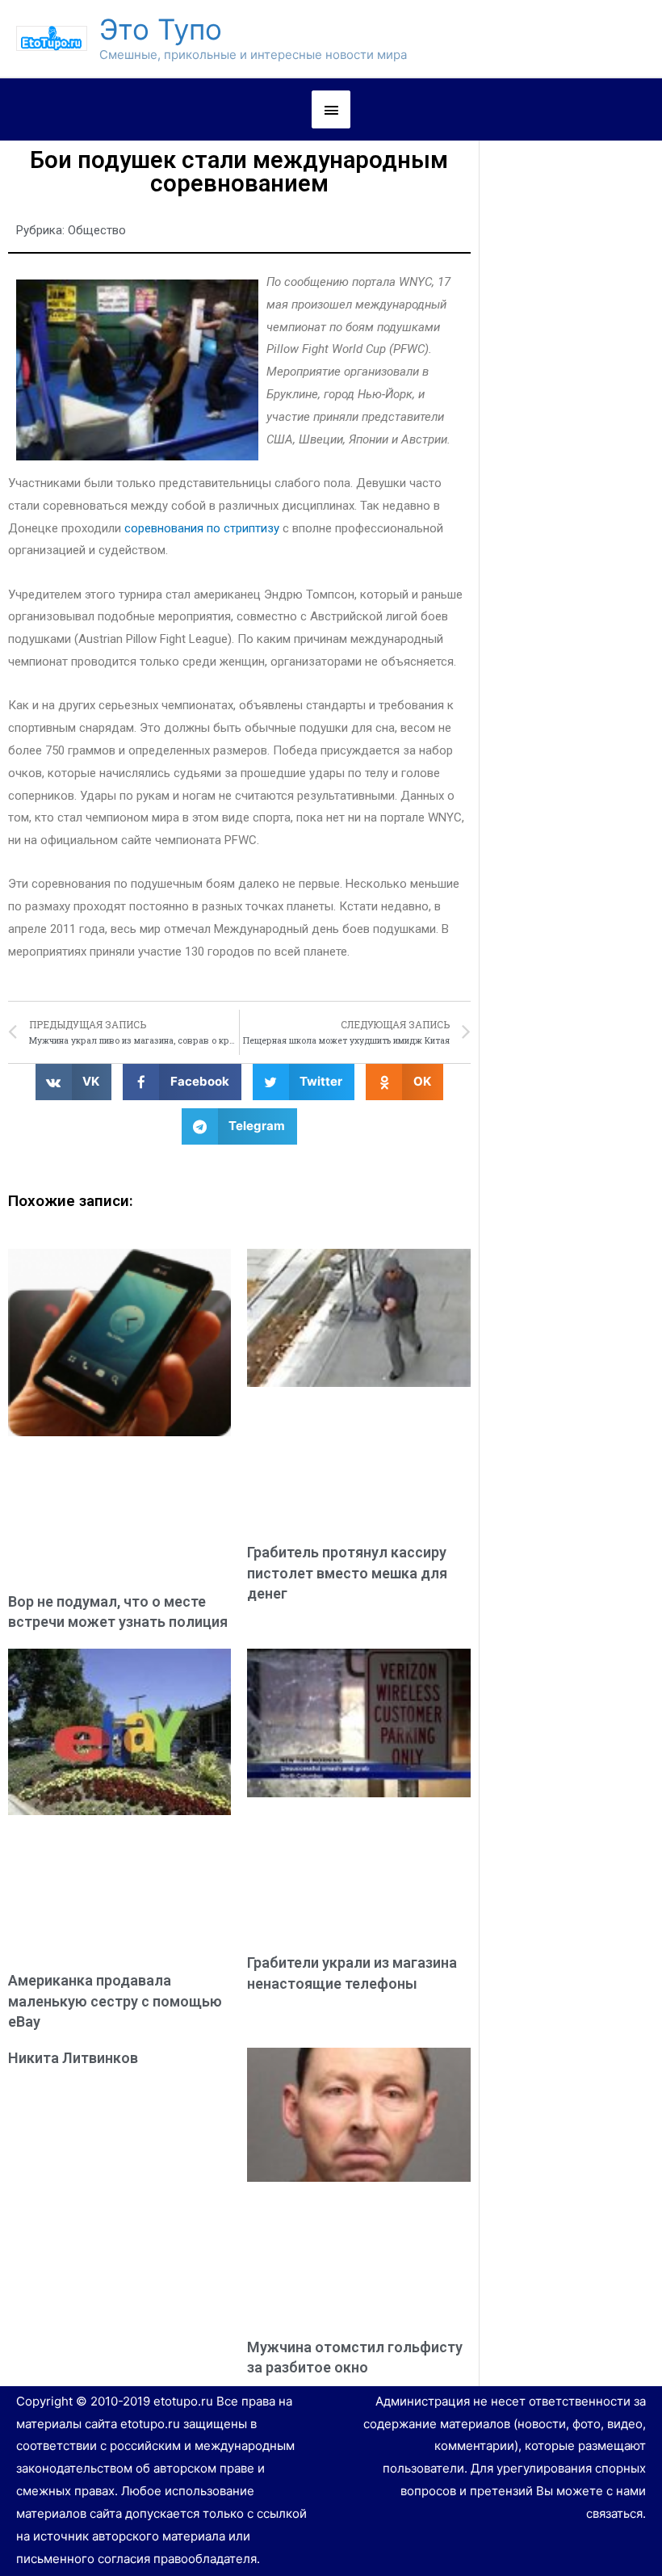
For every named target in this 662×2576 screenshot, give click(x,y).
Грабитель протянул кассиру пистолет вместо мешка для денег (347, 1572)
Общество (97, 230)
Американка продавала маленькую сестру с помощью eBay (115, 2000)
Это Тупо (161, 29)
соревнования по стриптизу (202, 528)
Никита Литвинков (73, 2058)
